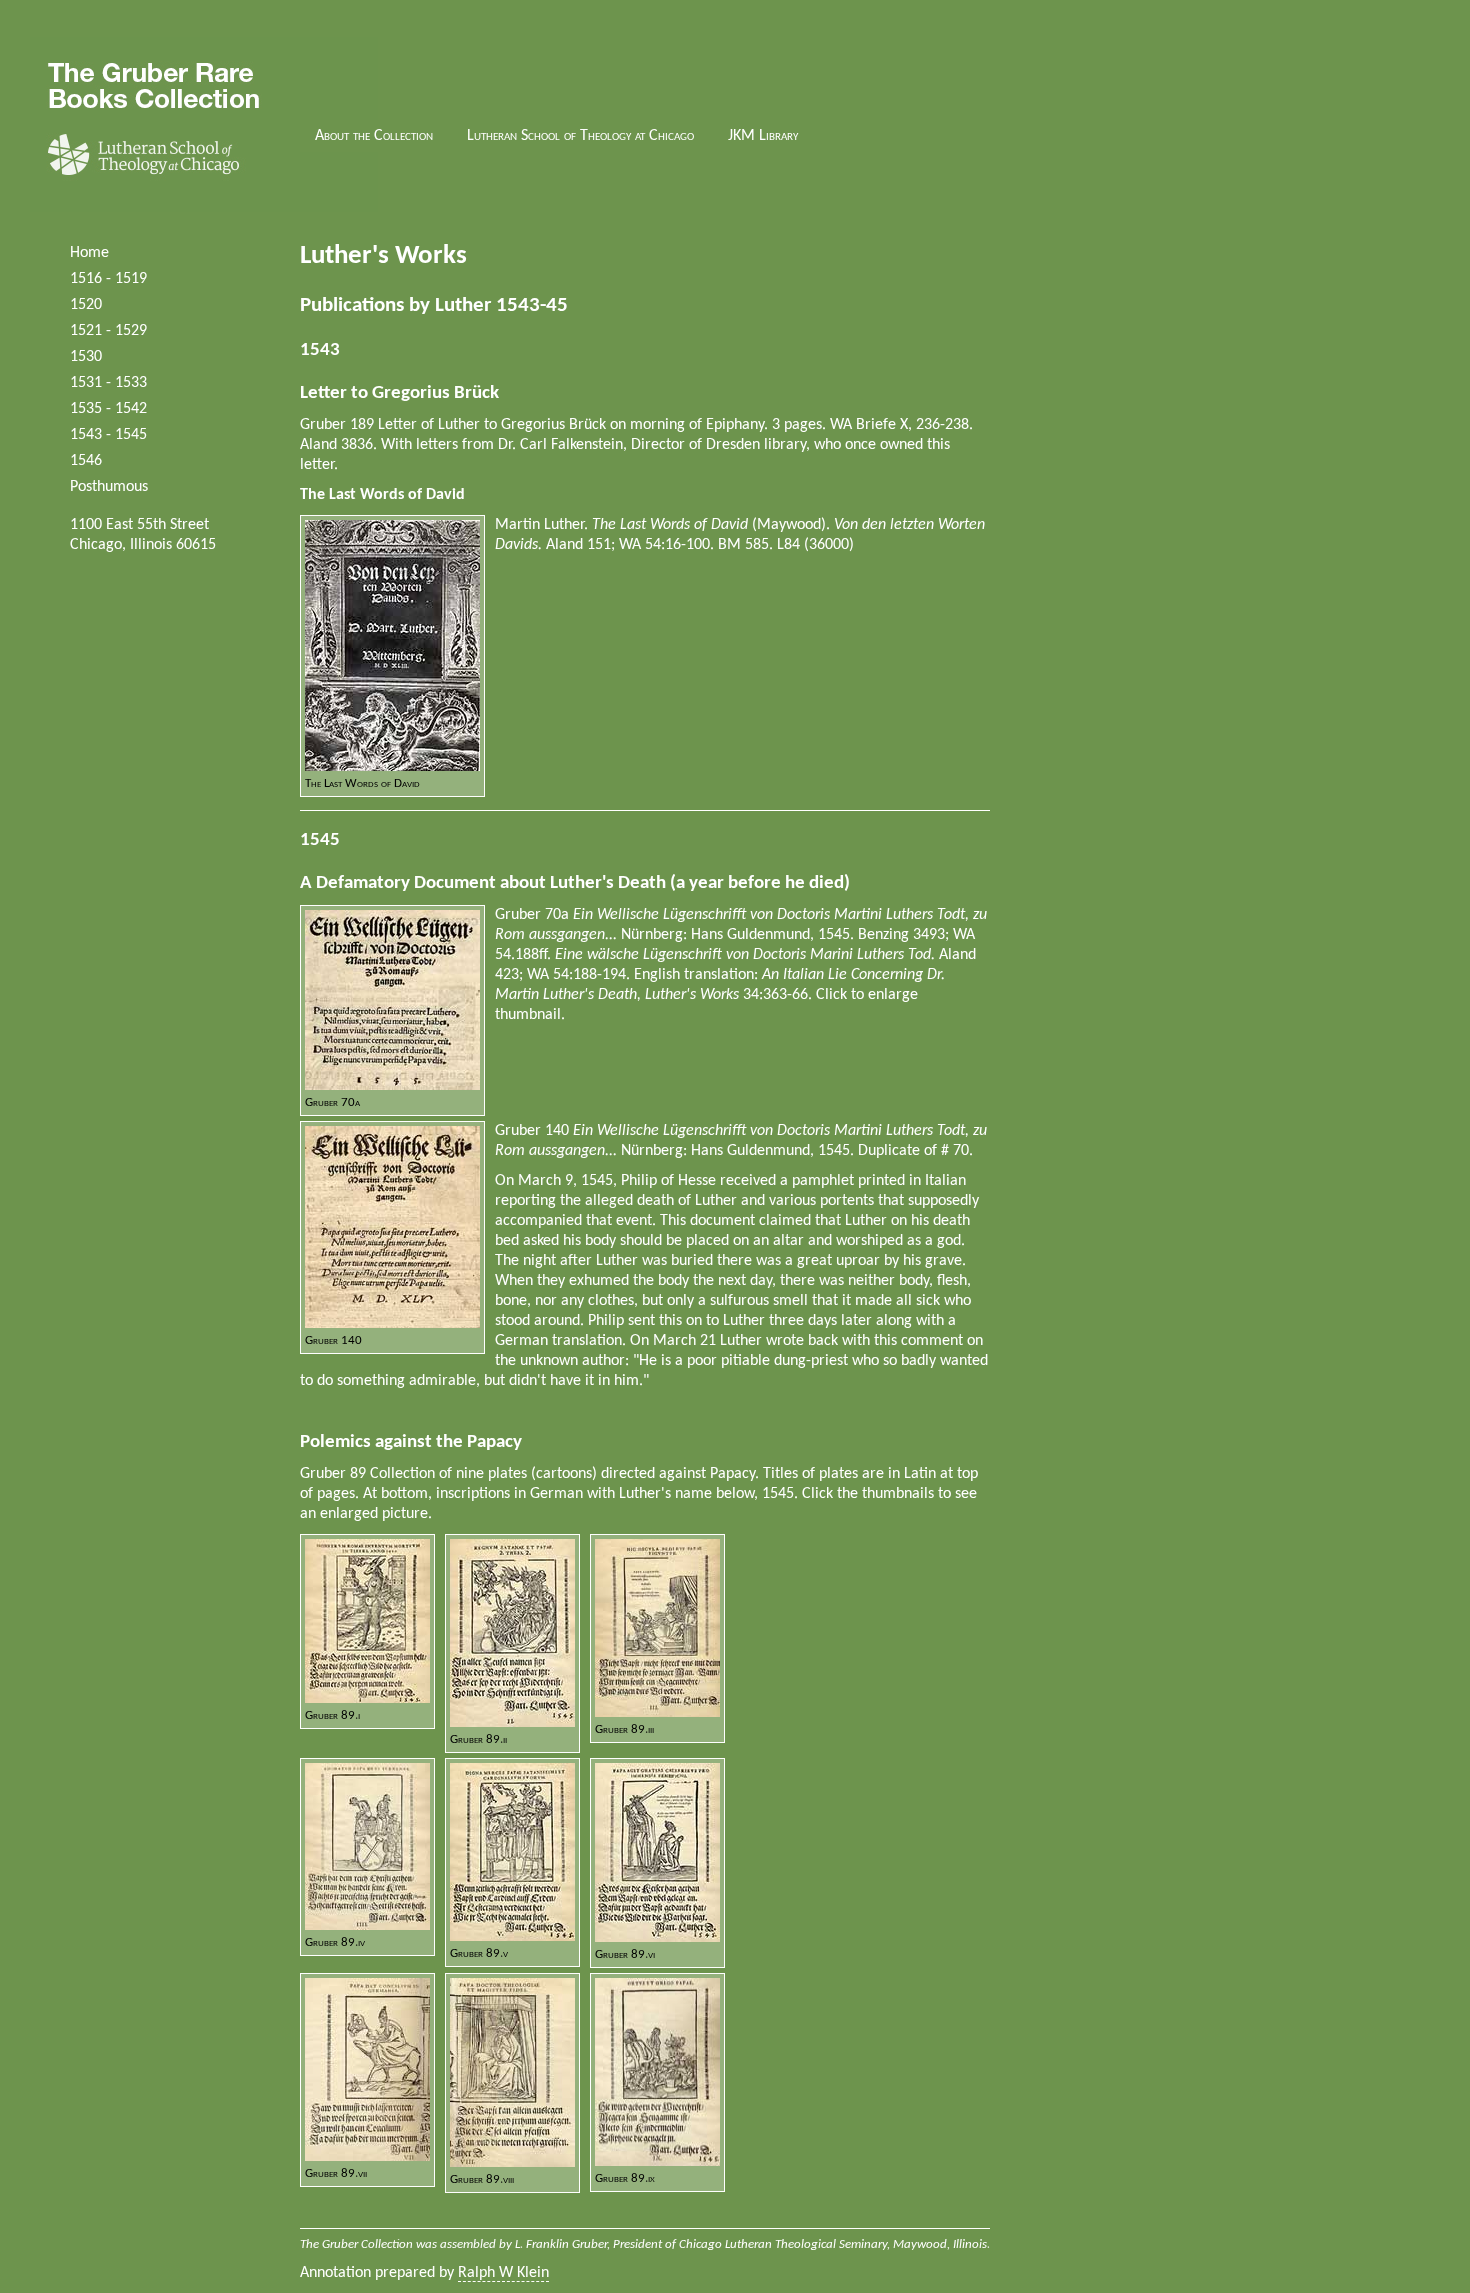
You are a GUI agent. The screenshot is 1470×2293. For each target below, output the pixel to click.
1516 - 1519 (108, 279)
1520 (86, 305)
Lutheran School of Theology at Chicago (580, 136)
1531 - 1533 (108, 383)
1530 (86, 357)
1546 (86, 461)
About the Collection (374, 136)
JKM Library (763, 136)
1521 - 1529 (108, 331)
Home (89, 253)
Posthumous (109, 487)
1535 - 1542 (108, 409)
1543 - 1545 (108, 435)
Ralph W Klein (503, 2273)
